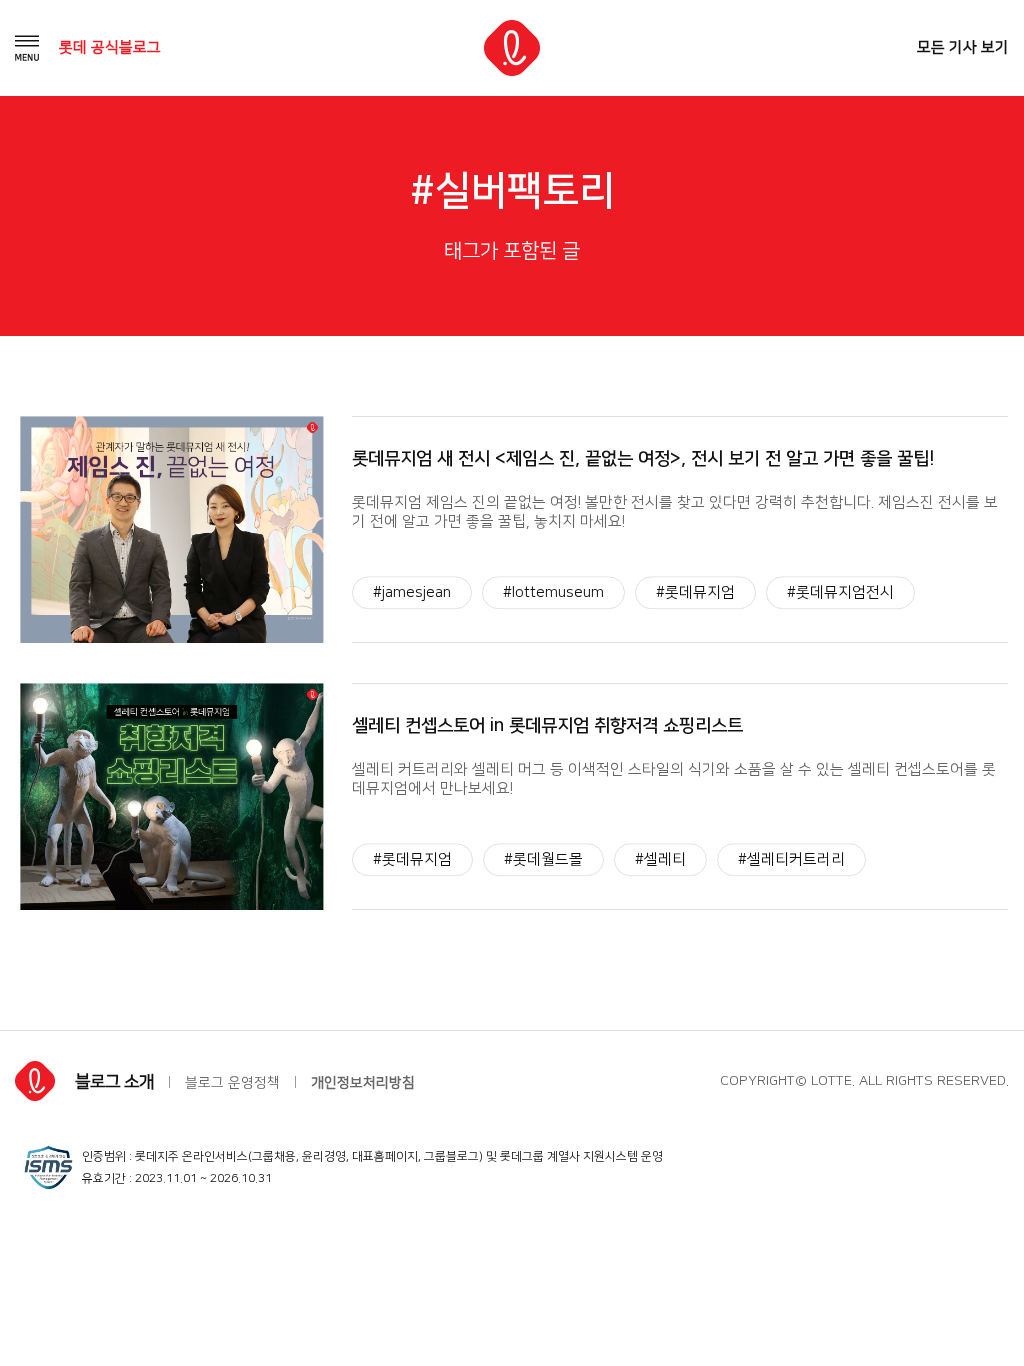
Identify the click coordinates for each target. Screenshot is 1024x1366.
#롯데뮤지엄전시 (840, 592)
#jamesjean (412, 592)
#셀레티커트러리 (791, 859)
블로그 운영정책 (232, 1083)
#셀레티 (660, 859)
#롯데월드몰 (543, 859)
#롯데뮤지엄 (695, 592)
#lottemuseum (553, 592)
